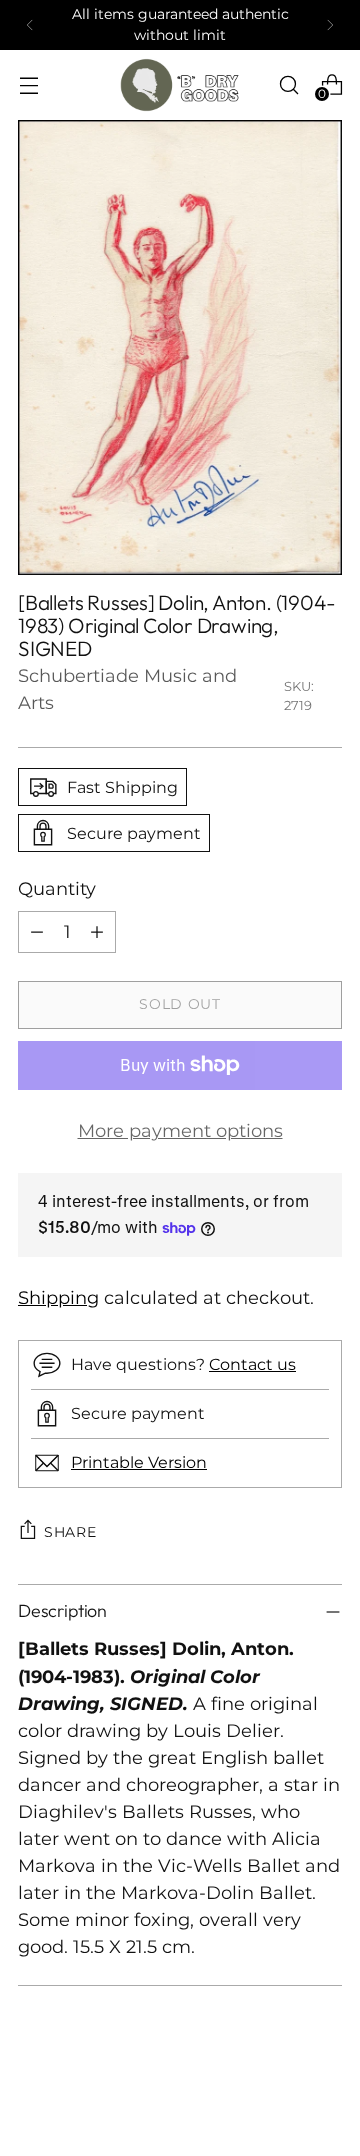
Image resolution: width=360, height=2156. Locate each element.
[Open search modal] (288, 84)
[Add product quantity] (97, 932)
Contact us (252, 1364)
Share (70, 1532)
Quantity (57, 889)
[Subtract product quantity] (37, 932)
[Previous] (30, 25)
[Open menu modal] (28, 84)
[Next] (330, 25)
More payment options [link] (180, 1131)
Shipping (58, 1298)
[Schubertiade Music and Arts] (180, 85)
